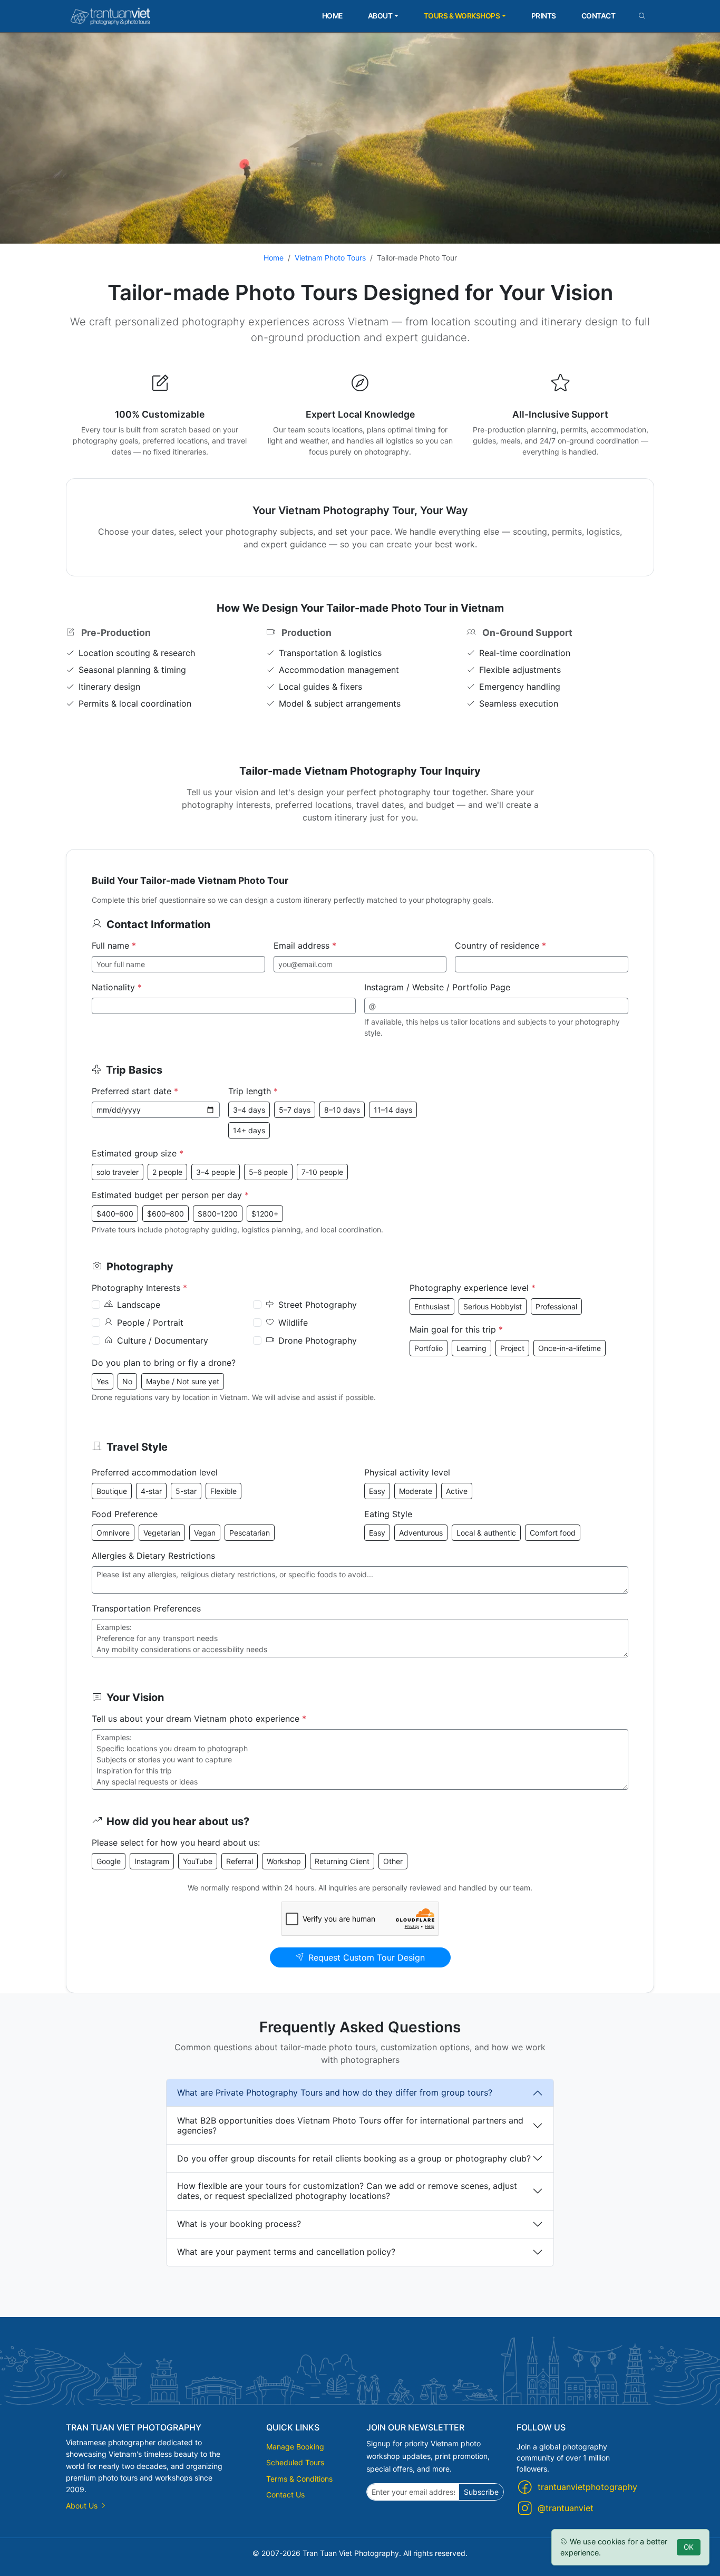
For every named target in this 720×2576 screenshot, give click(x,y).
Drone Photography (318, 1340)
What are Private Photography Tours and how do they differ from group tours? (335, 2092)
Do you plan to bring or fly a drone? (164, 1363)
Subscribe (481, 2492)
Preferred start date (135, 1091)
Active (457, 1491)
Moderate (416, 1491)
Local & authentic (486, 1533)
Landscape (139, 1305)
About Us (83, 2506)
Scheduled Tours (295, 2462)
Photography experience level (473, 1288)
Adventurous (421, 1533)
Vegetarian (162, 1533)
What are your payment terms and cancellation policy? (286, 2252)
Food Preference (125, 1514)
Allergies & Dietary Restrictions (153, 1556)
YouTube (198, 1861)
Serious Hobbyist (493, 1306)
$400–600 (115, 1214)
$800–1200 (218, 1214)
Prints (544, 16)
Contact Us (285, 2495)
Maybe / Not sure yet (183, 1381)
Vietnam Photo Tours (330, 258)
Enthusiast (432, 1306)
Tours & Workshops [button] (462, 16)
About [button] (380, 16)
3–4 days (249, 1110)
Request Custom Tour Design (367, 1957)
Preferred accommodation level (155, 1472)
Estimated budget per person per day (170, 1195)
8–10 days (342, 1110)
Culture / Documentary (163, 1340)
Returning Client (342, 1861)
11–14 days (393, 1110)
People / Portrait (150, 1323)
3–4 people (216, 1172)
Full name (114, 946)
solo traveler (118, 1172)
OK (689, 2547)
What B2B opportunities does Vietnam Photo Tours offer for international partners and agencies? (350, 2125)
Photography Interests (139, 1288)
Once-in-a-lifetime (570, 1348)
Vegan (205, 1533)
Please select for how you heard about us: (176, 1842)
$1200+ (265, 1214)
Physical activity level (407, 1472)
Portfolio (429, 1348)
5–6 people (268, 1172)
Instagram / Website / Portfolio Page (437, 987)
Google (109, 1861)
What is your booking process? (239, 2224)
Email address (305, 946)
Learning (471, 1348)
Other (393, 1861)
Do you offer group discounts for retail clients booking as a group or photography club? (354, 2158)
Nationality (117, 987)
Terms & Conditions (299, 2479)
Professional (556, 1306)
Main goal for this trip (456, 1329)
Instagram (152, 1861)
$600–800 (166, 1214)
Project (512, 1348)
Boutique (112, 1491)
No (127, 1381)
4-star (151, 1491)
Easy (377, 1491)
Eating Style (388, 1514)
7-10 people (322, 1172)
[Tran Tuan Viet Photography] (111, 16)
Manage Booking (295, 2447)
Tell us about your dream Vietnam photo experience (199, 1719)
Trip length (253, 1091)
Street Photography (318, 1305)
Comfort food (553, 1533)
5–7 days (295, 1110)
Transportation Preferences (146, 1608)
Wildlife (293, 1323)
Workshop (284, 1861)
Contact (599, 16)
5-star (186, 1491)
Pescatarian (250, 1533)
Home (332, 16)
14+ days (249, 1130)
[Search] (642, 16)
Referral (240, 1861)
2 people (167, 1172)
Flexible (223, 1491)
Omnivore (113, 1533)
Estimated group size (138, 1153)
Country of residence (500, 946)
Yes (103, 1381)
